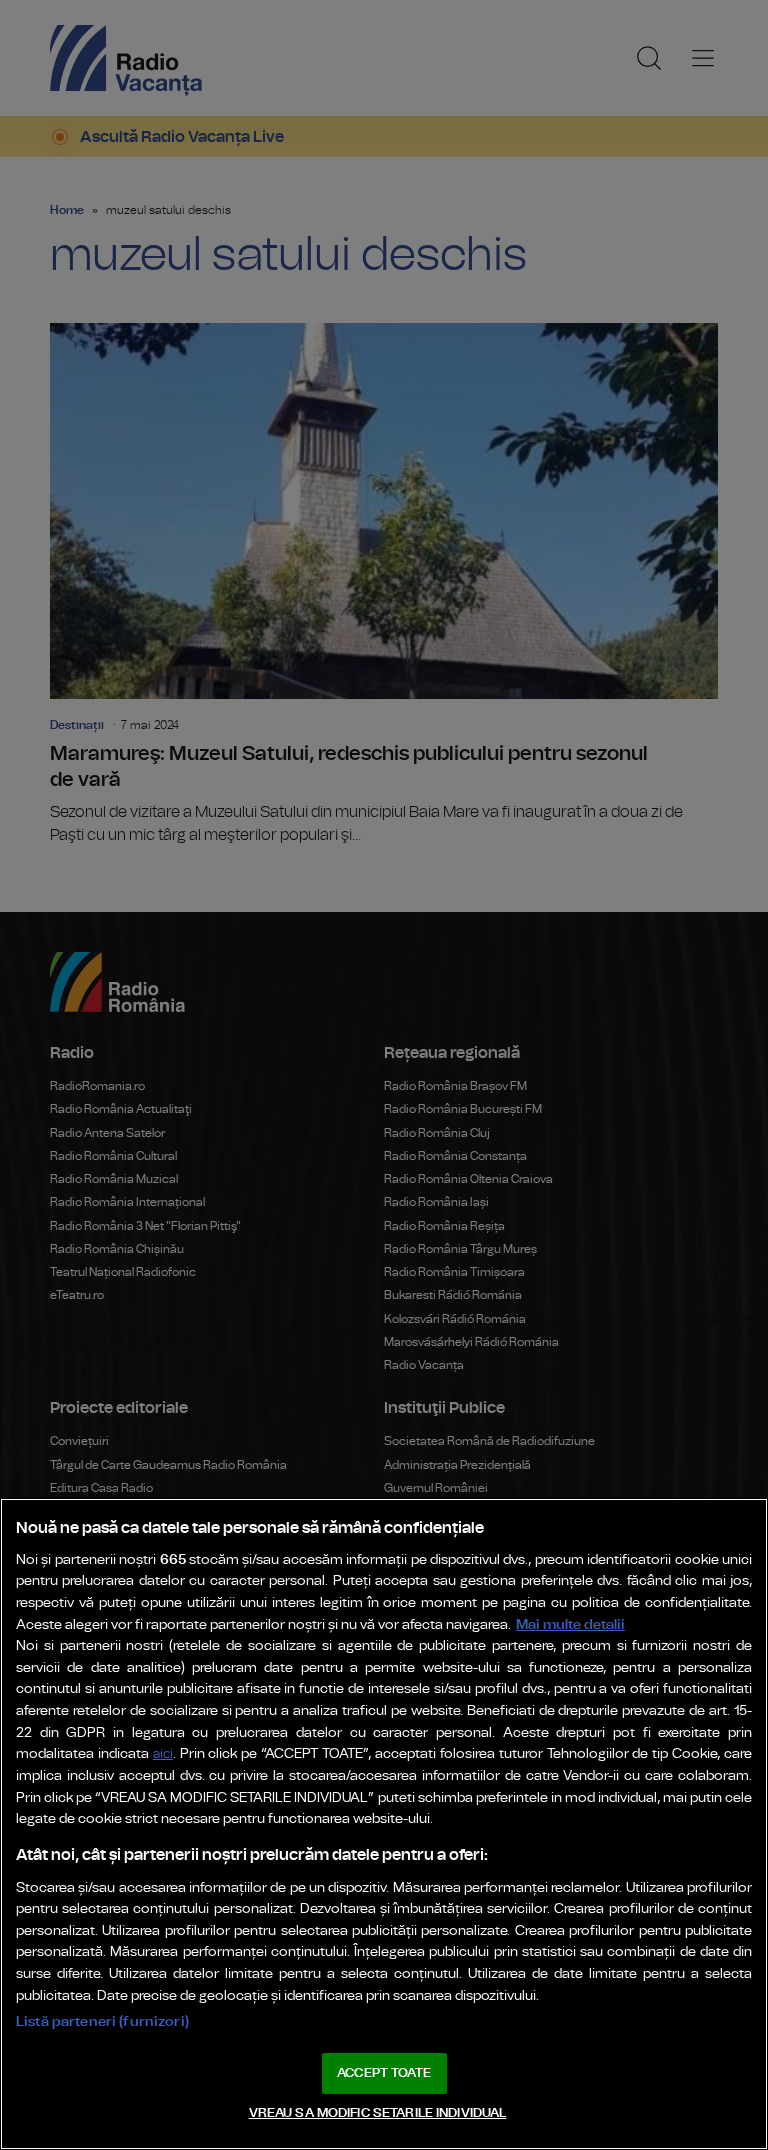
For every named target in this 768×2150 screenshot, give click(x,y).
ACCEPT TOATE (384, 2073)
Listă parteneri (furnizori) (102, 2021)
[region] (384, 1824)
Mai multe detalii (570, 1624)
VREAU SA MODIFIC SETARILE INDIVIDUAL (378, 2113)
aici (163, 1754)
